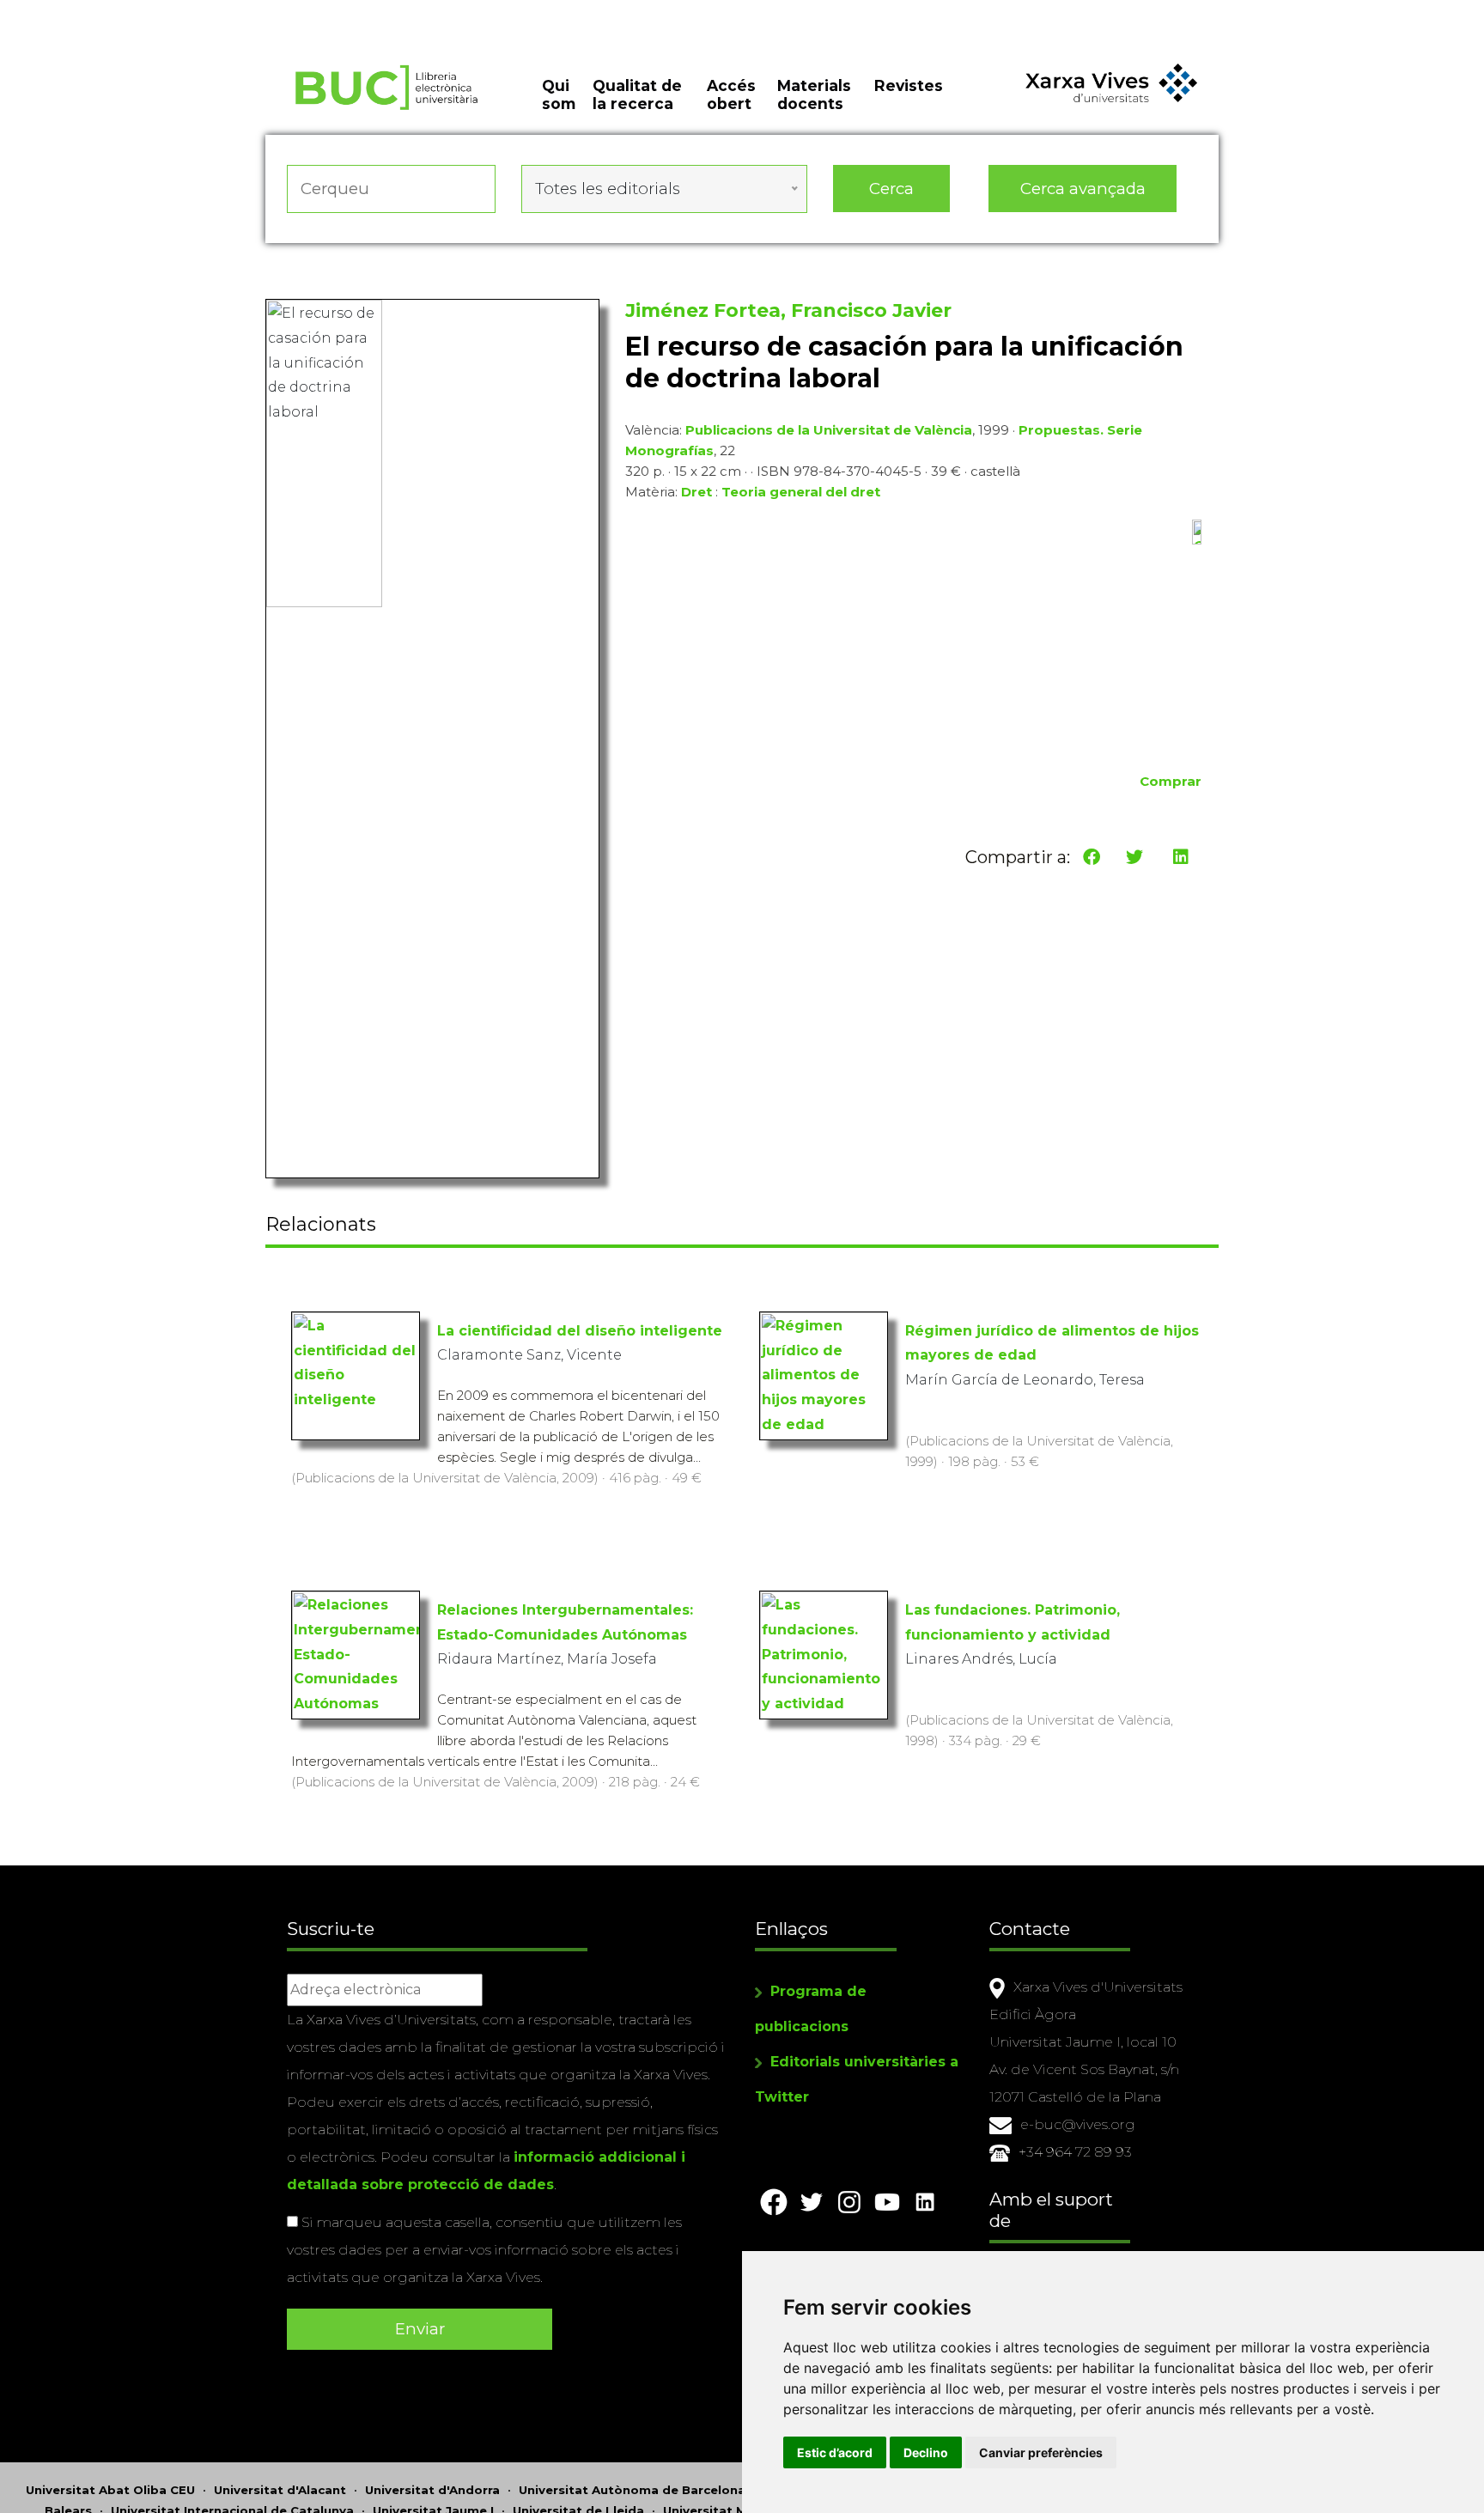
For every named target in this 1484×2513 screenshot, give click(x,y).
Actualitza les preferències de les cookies (163, 12)
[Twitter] (1134, 857)
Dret (696, 492)
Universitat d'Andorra (432, 2490)
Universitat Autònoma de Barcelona (632, 2490)
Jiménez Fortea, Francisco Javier (788, 310)
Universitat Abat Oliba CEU (110, 2490)
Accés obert (731, 94)
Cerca (891, 189)
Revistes (909, 85)
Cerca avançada (1083, 189)
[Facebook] (1092, 857)
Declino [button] (926, 2452)
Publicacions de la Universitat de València (829, 430)
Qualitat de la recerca (637, 94)
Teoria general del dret (801, 492)
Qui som (559, 94)
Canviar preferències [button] (1041, 2452)
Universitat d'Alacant (280, 2490)
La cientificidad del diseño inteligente (580, 1331)
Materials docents (814, 94)
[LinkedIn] (1181, 857)
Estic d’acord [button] (835, 2452)
